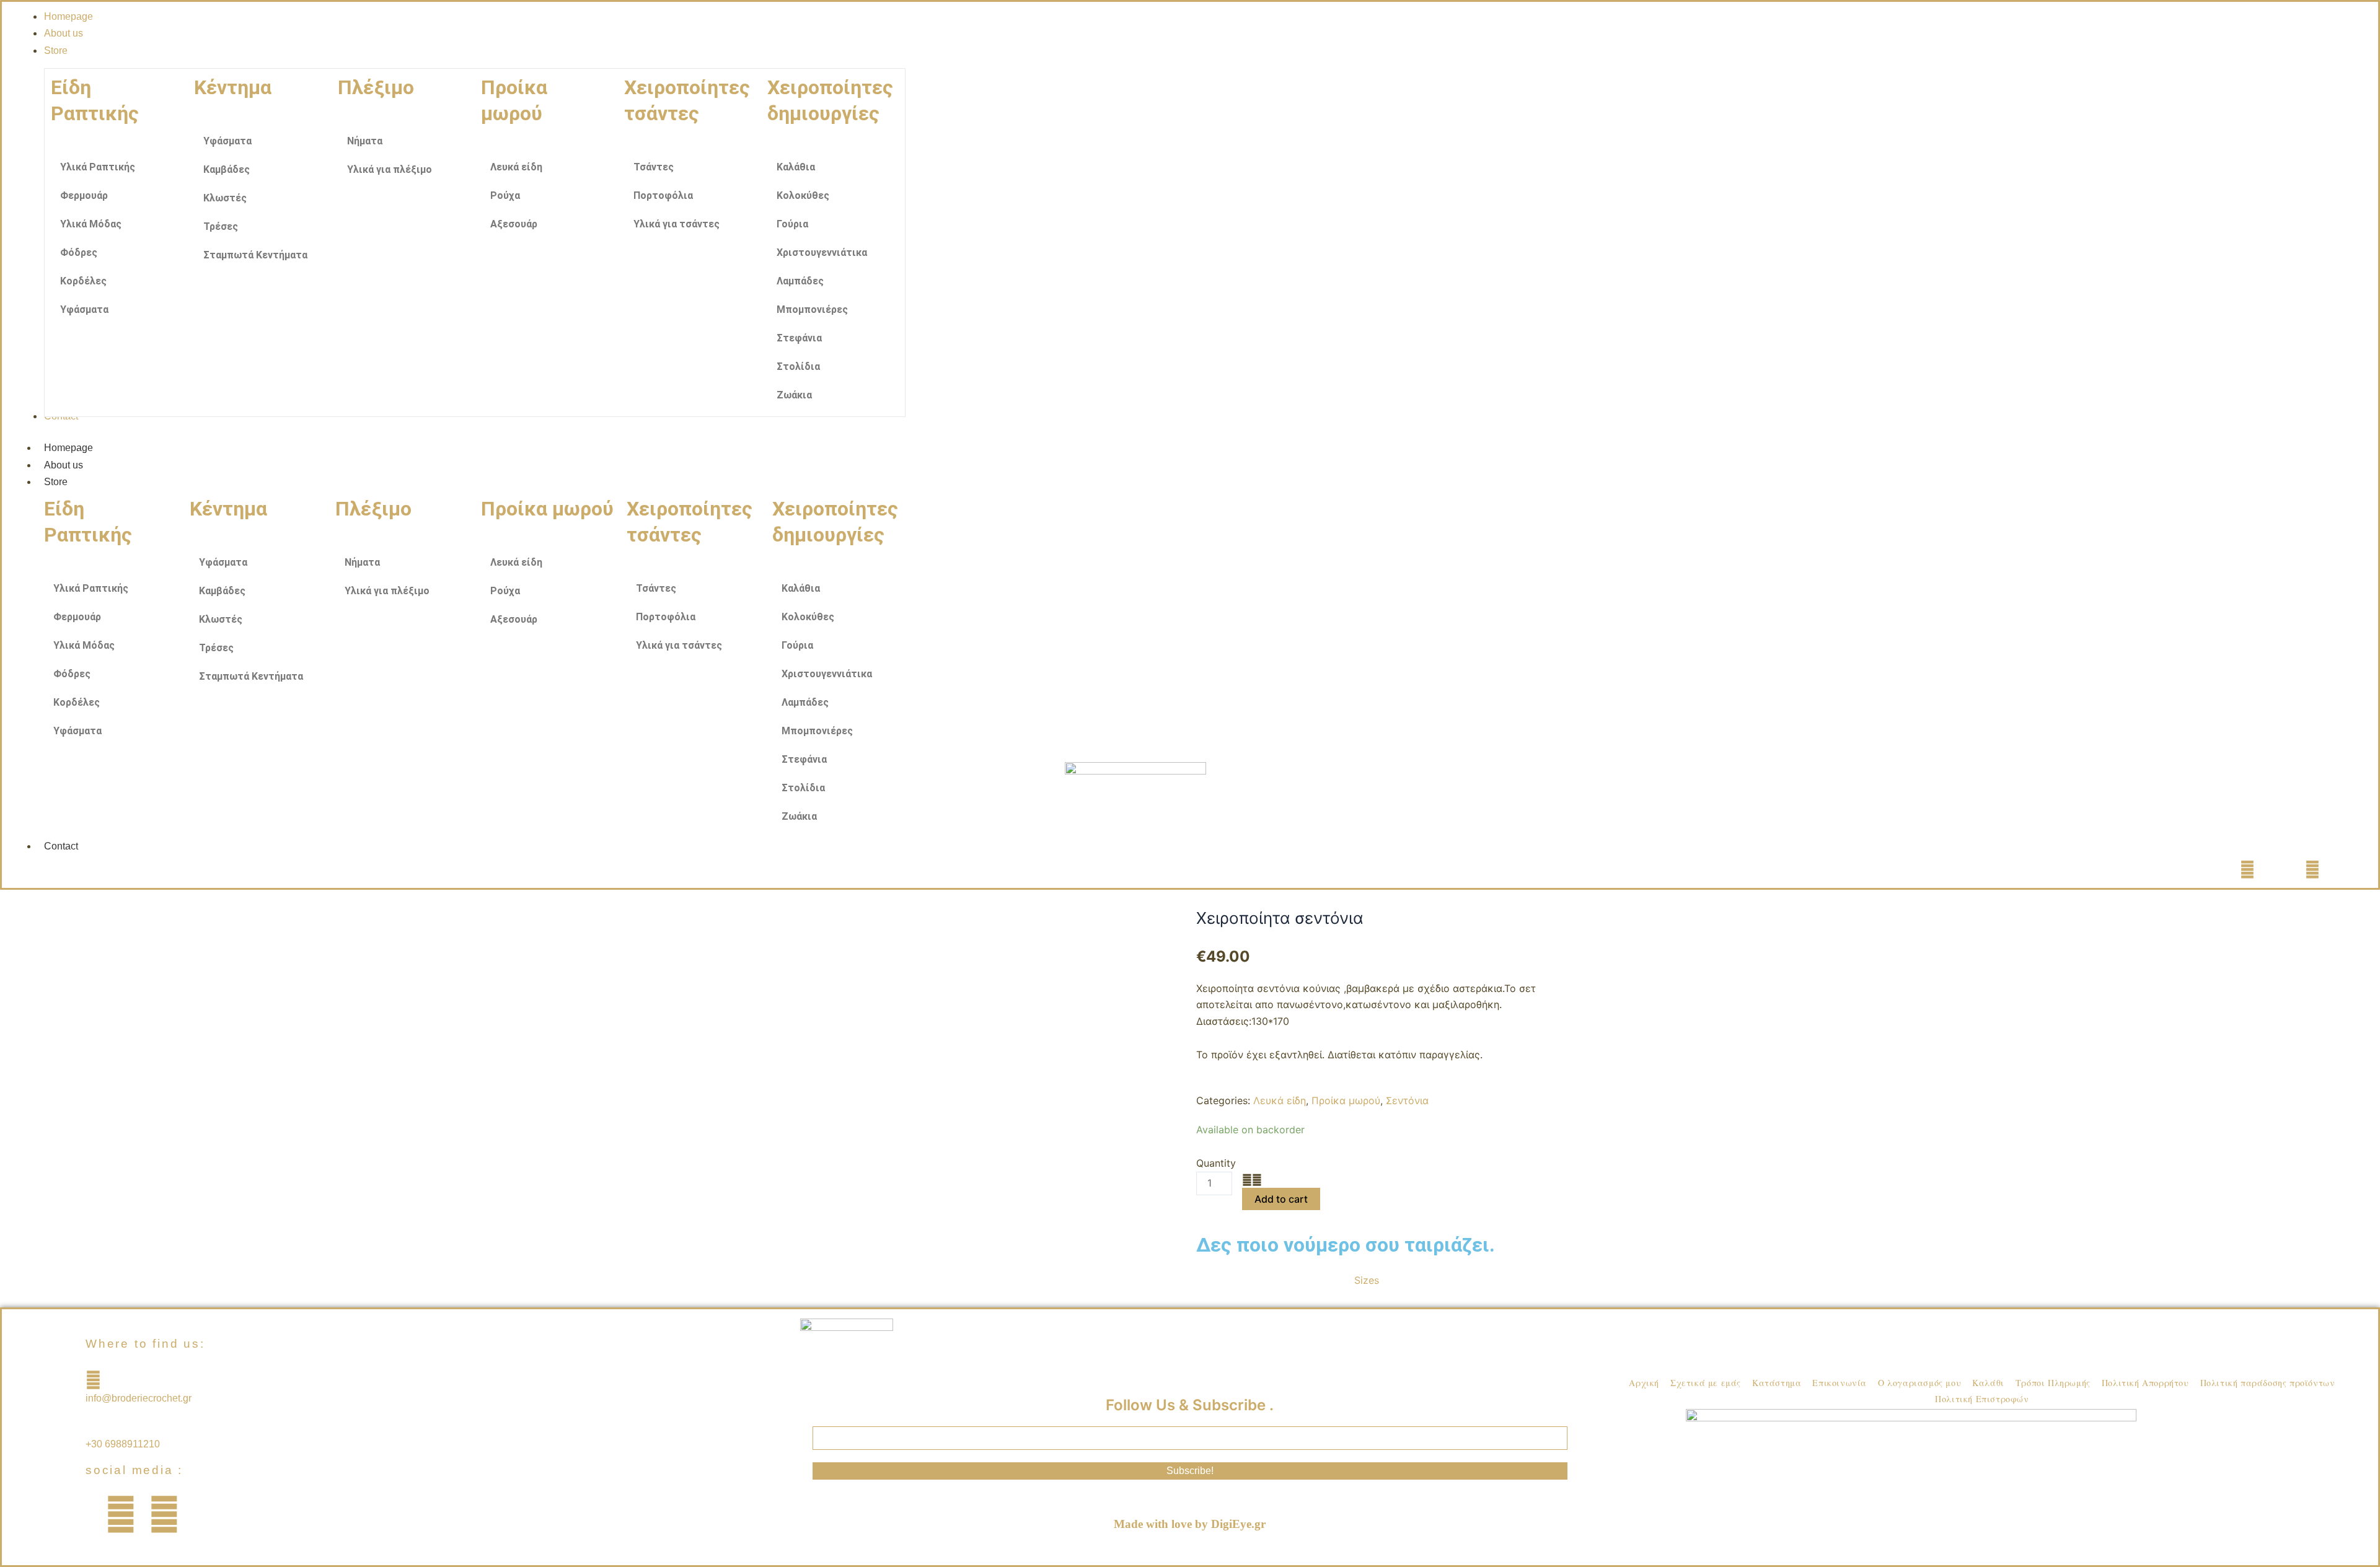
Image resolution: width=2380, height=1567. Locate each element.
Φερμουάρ (84, 195)
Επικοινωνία (1840, 1383)
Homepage (68, 448)
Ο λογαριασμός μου (1919, 1383)
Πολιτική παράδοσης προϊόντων (2268, 1383)
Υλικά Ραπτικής (98, 167)
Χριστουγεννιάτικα (822, 252)
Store (56, 482)
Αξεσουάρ (514, 224)
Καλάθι (1988, 1383)
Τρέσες (221, 226)
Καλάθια (796, 167)
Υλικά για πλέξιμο (390, 169)
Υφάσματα (84, 309)
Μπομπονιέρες (812, 309)
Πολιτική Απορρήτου (2145, 1383)
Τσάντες (654, 167)
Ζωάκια (794, 395)
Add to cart (1281, 1199)
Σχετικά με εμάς (1706, 1383)
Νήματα (365, 141)
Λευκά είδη (516, 167)
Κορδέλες (83, 281)
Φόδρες (79, 252)
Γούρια (792, 224)
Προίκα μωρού (1346, 1100)
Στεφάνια (799, 338)
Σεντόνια (1407, 1100)
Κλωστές (225, 198)
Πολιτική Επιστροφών (1982, 1399)
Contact (61, 846)
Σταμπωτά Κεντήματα (255, 255)
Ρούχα (505, 195)
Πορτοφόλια (663, 195)
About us (64, 465)
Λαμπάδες (800, 281)
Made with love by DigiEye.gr (1190, 1524)
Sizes (1367, 1280)
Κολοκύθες (803, 195)
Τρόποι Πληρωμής (2053, 1383)
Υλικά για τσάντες (677, 224)
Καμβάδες (227, 169)
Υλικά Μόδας (91, 224)
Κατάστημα (1777, 1383)
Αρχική (1644, 1383)
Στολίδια (798, 367)
